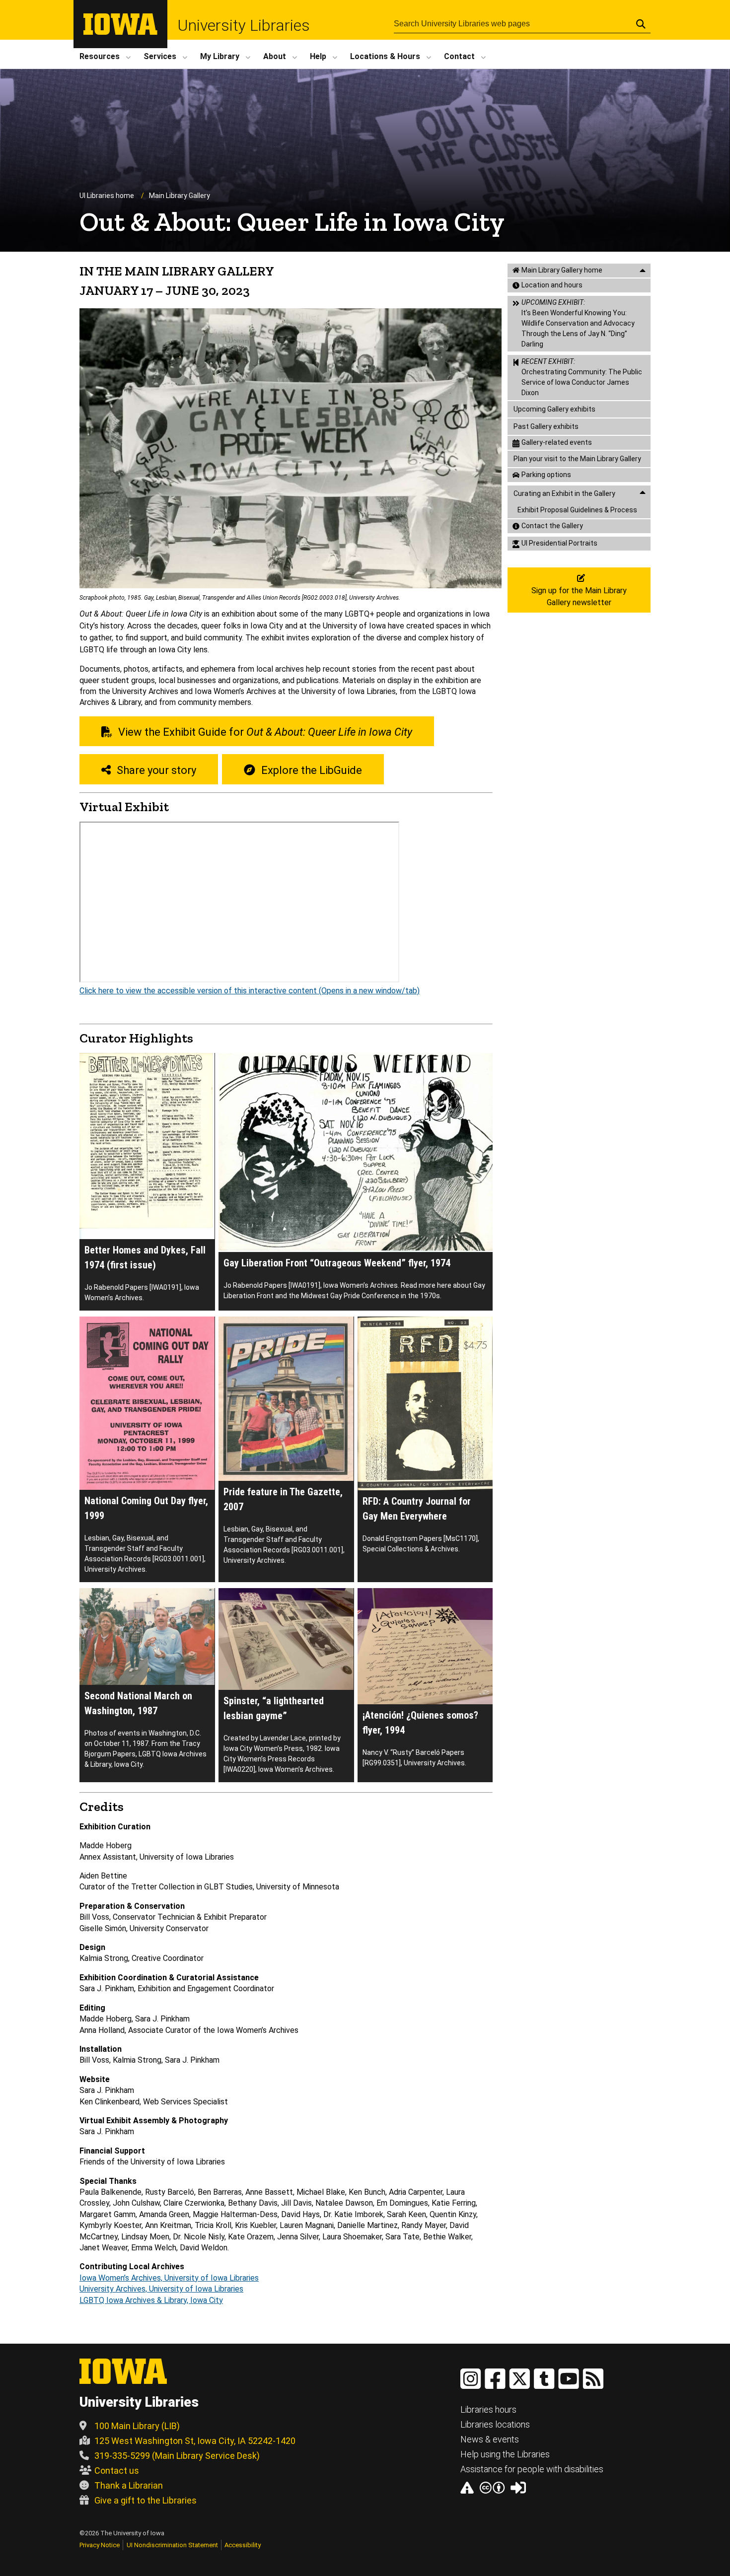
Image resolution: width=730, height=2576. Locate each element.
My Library (220, 56)
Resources (100, 56)
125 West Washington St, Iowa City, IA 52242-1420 (195, 2441)
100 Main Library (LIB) (137, 2426)
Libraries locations (495, 2424)
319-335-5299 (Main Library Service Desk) (177, 2456)
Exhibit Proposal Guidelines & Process (577, 510)
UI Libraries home (107, 196)
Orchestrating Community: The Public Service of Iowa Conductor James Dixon (582, 377)
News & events (490, 2439)
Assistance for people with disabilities (532, 2469)
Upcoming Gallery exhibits (554, 409)
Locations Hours (385, 56)
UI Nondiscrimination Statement (172, 2545)
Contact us (117, 2471)
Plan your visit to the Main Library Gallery (577, 459)
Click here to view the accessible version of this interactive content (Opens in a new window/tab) (250, 991)
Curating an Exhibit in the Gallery (564, 493)
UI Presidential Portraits (559, 543)
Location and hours (552, 285)
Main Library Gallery (180, 196)
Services (160, 56)
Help (318, 56)
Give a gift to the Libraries (146, 2500)
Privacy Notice (100, 2545)
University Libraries (244, 25)
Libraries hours (488, 2409)
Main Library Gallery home (562, 270)
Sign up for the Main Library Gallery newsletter (579, 596)
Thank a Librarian (129, 2485)
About (275, 56)
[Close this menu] (643, 271)
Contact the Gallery (552, 526)
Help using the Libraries (505, 2454)
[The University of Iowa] (120, 32)
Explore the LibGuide (310, 770)
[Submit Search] (641, 24)
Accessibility (243, 2545)
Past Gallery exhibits (546, 426)
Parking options (546, 475)
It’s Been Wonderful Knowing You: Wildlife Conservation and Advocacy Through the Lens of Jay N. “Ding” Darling (578, 323)
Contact (459, 56)
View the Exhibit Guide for (264, 732)
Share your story (155, 770)
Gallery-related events (557, 442)
